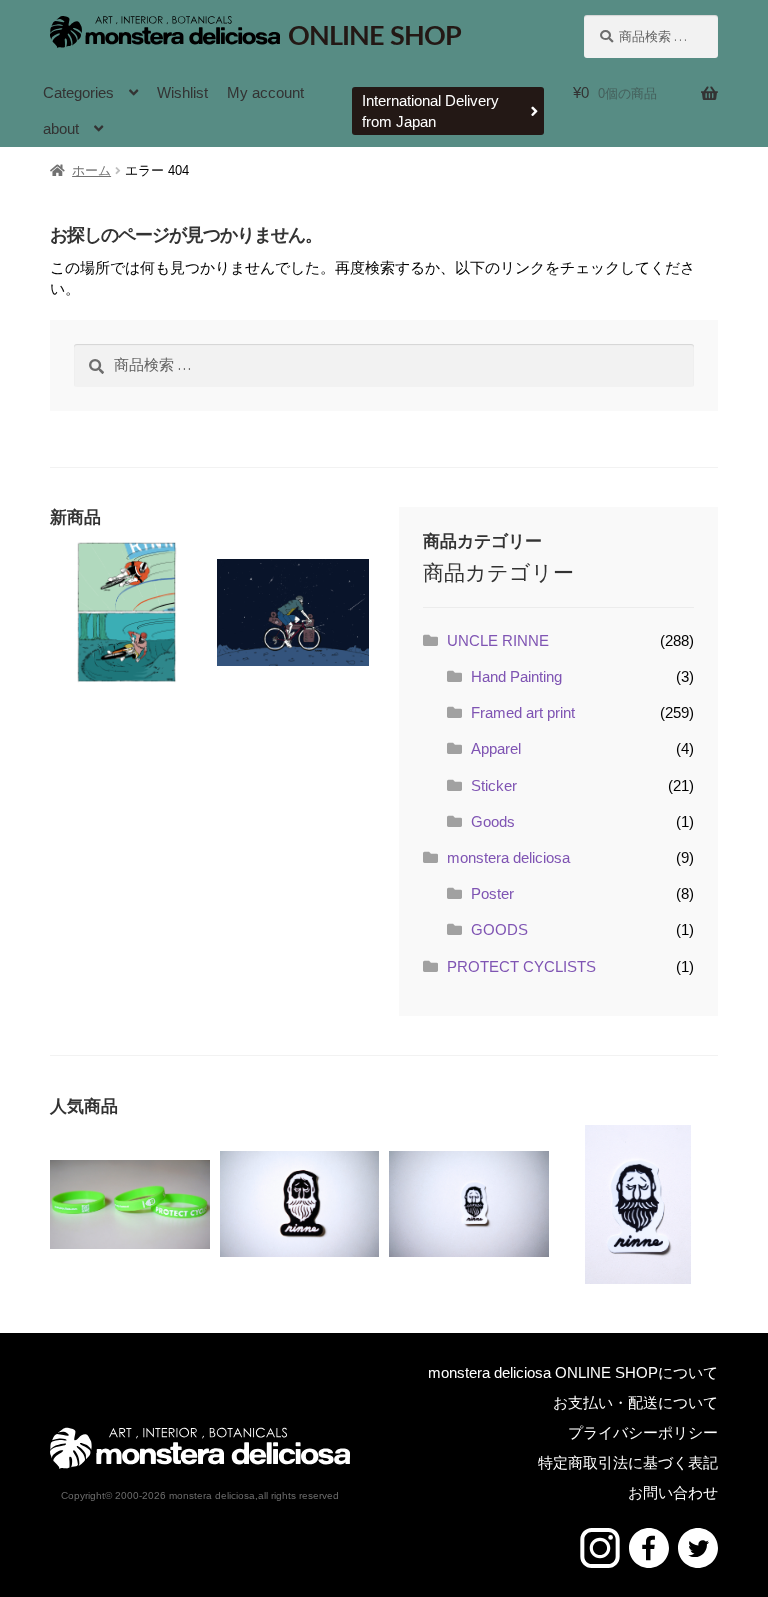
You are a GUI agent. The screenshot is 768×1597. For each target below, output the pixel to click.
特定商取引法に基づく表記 (628, 1462)
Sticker (494, 785)
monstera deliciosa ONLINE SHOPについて (573, 1372)
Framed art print (523, 712)
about (61, 128)
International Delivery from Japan (430, 111)
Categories (78, 92)
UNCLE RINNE (498, 640)
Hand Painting (516, 676)
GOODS (499, 929)
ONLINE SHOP (374, 36)
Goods (493, 821)
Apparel (496, 748)
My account (265, 92)
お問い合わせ (673, 1492)
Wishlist (182, 92)
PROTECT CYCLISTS (521, 966)
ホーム (91, 170)
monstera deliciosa (508, 857)
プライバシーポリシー (643, 1432)
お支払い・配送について (635, 1402)
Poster (492, 893)
